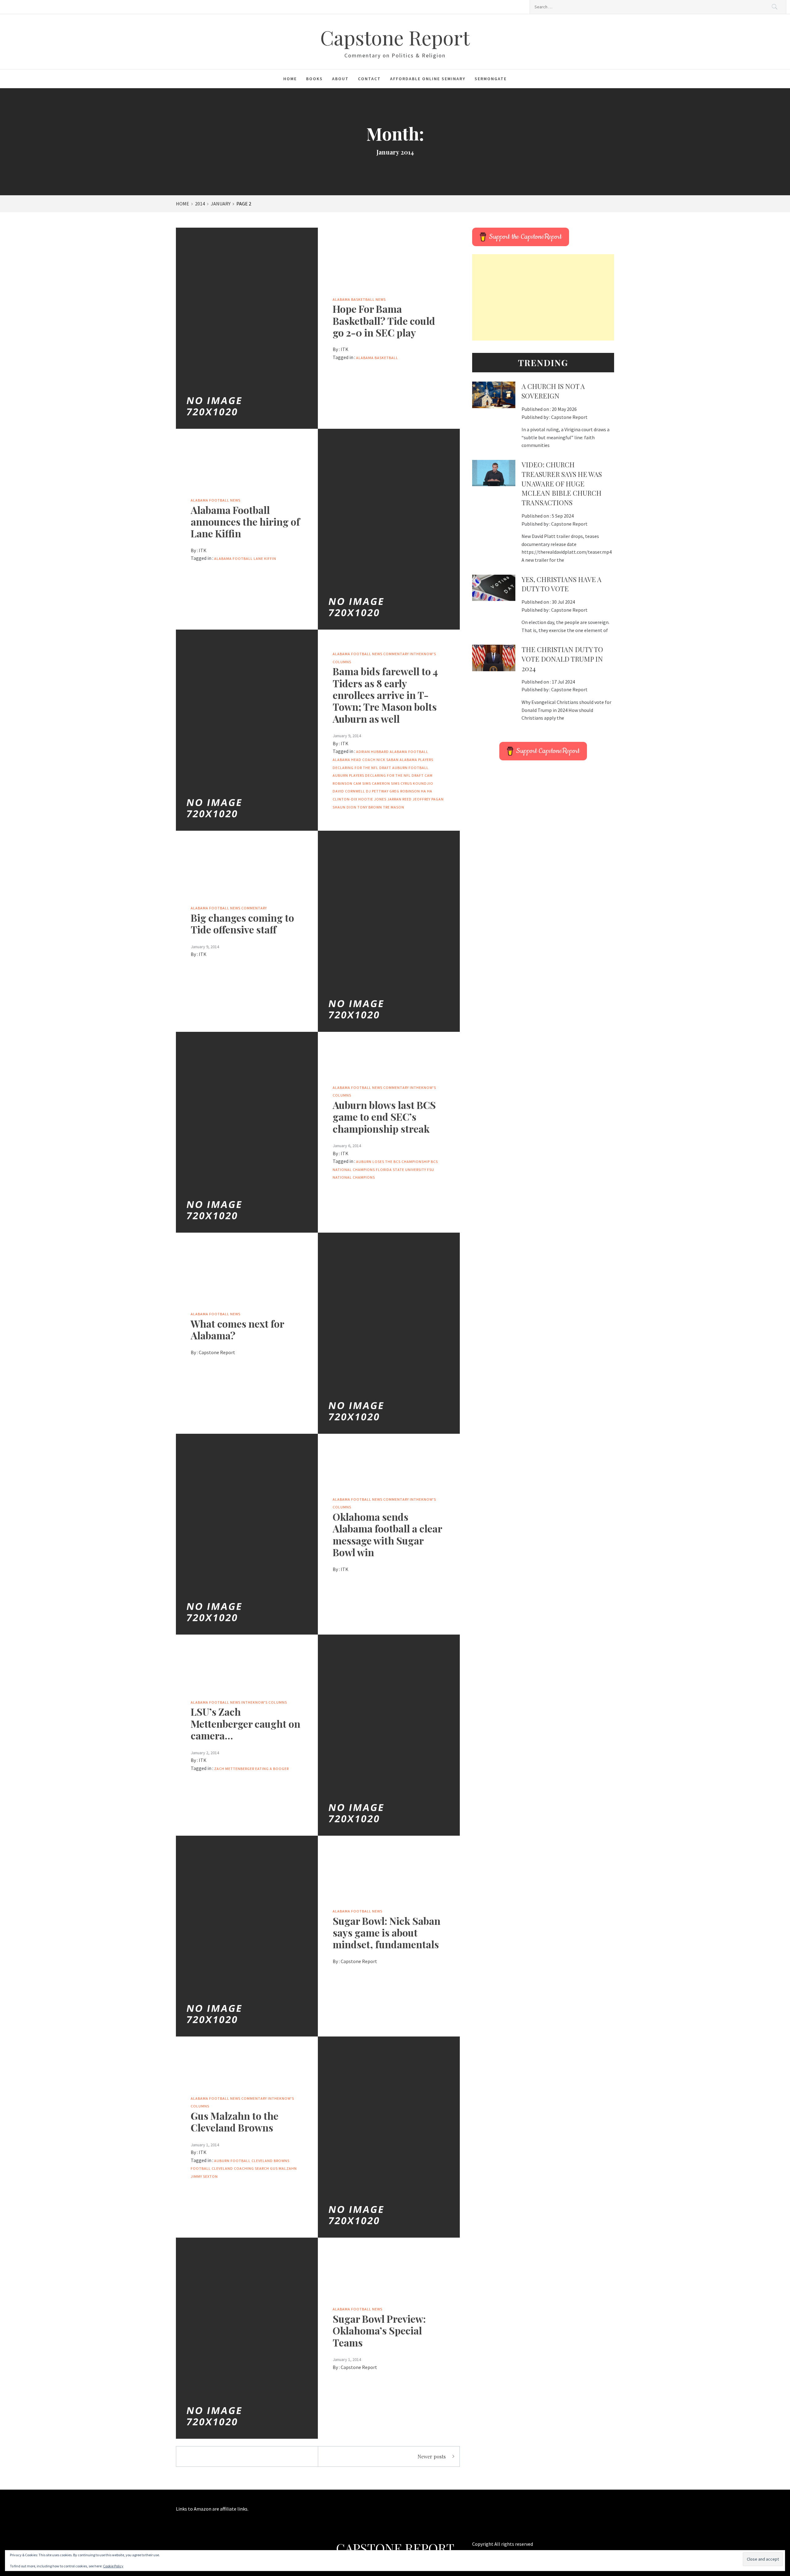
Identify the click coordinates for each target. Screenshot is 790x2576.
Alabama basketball (377, 358)
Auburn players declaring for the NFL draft (378, 775)
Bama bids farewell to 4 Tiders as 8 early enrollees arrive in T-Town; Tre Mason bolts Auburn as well (385, 695)
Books (314, 79)
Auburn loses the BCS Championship (393, 1162)
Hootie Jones (372, 799)
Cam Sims (362, 783)
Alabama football (233, 558)
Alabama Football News (216, 500)
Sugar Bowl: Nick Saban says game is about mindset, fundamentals (387, 1933)
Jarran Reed (399, 799)
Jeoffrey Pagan (428, 799)
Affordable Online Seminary (428, 79)
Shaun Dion (345, 807)
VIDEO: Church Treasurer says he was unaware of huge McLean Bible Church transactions (562, 484)
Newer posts (432, 2456)
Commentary (396, 654)
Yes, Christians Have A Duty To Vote (561, 584)
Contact (369, 79)
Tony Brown (370, 807)
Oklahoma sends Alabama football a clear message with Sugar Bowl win (387, 1534)
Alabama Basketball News (359, 299)
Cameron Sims (386, 783)
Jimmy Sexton (204, 2176)
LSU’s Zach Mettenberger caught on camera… (245, 1723)
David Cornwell (349, 791)
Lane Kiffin (265, 558)
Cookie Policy (113, 2566)
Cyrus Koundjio (417, 783)
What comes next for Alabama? (237, 1329)
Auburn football (410, 768)
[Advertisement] (543, 297)
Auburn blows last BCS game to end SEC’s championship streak (384, 1117)
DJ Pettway (377, 791)
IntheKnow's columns (264, 1702)
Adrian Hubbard (372, 752)
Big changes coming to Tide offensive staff (242, 923)
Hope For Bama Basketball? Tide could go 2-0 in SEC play (384, 320)
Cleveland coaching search (240, 2168)
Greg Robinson (405, 791)
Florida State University (401, 1170)
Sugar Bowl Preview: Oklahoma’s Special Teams (379, 2330)
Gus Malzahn (283, 2168)
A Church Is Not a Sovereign (553, 391)
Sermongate (491, 79)
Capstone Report (395, 37)
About (340, 79)
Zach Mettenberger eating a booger (252, 1769)
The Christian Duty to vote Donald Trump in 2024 (562, 659)
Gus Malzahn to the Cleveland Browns (235, 2121)
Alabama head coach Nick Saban (366, 760)
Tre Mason (394, 807)
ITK (345, 349)
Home (290, 79)
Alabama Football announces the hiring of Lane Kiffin (245, 522)
